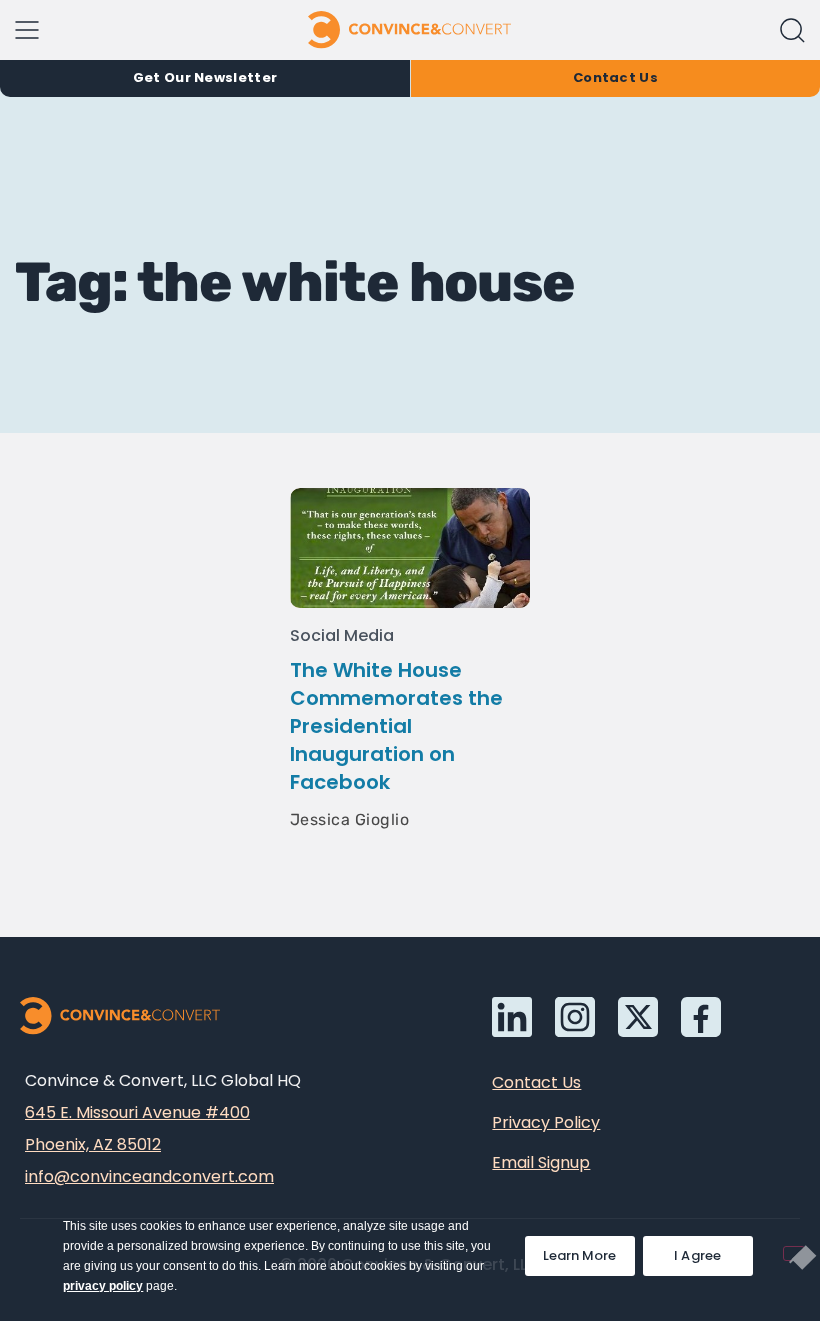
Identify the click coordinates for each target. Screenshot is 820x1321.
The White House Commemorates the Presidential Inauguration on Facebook (396, 726)
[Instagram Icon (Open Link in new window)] (575, 1017)
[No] (794, 1253)
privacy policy (103, 1286)
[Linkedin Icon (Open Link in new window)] (512, 1017)
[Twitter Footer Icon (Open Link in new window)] (638, 1017)
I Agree (698, 1255)
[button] (792, 30)
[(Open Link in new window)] (701, 1017)
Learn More (589, 1250)
